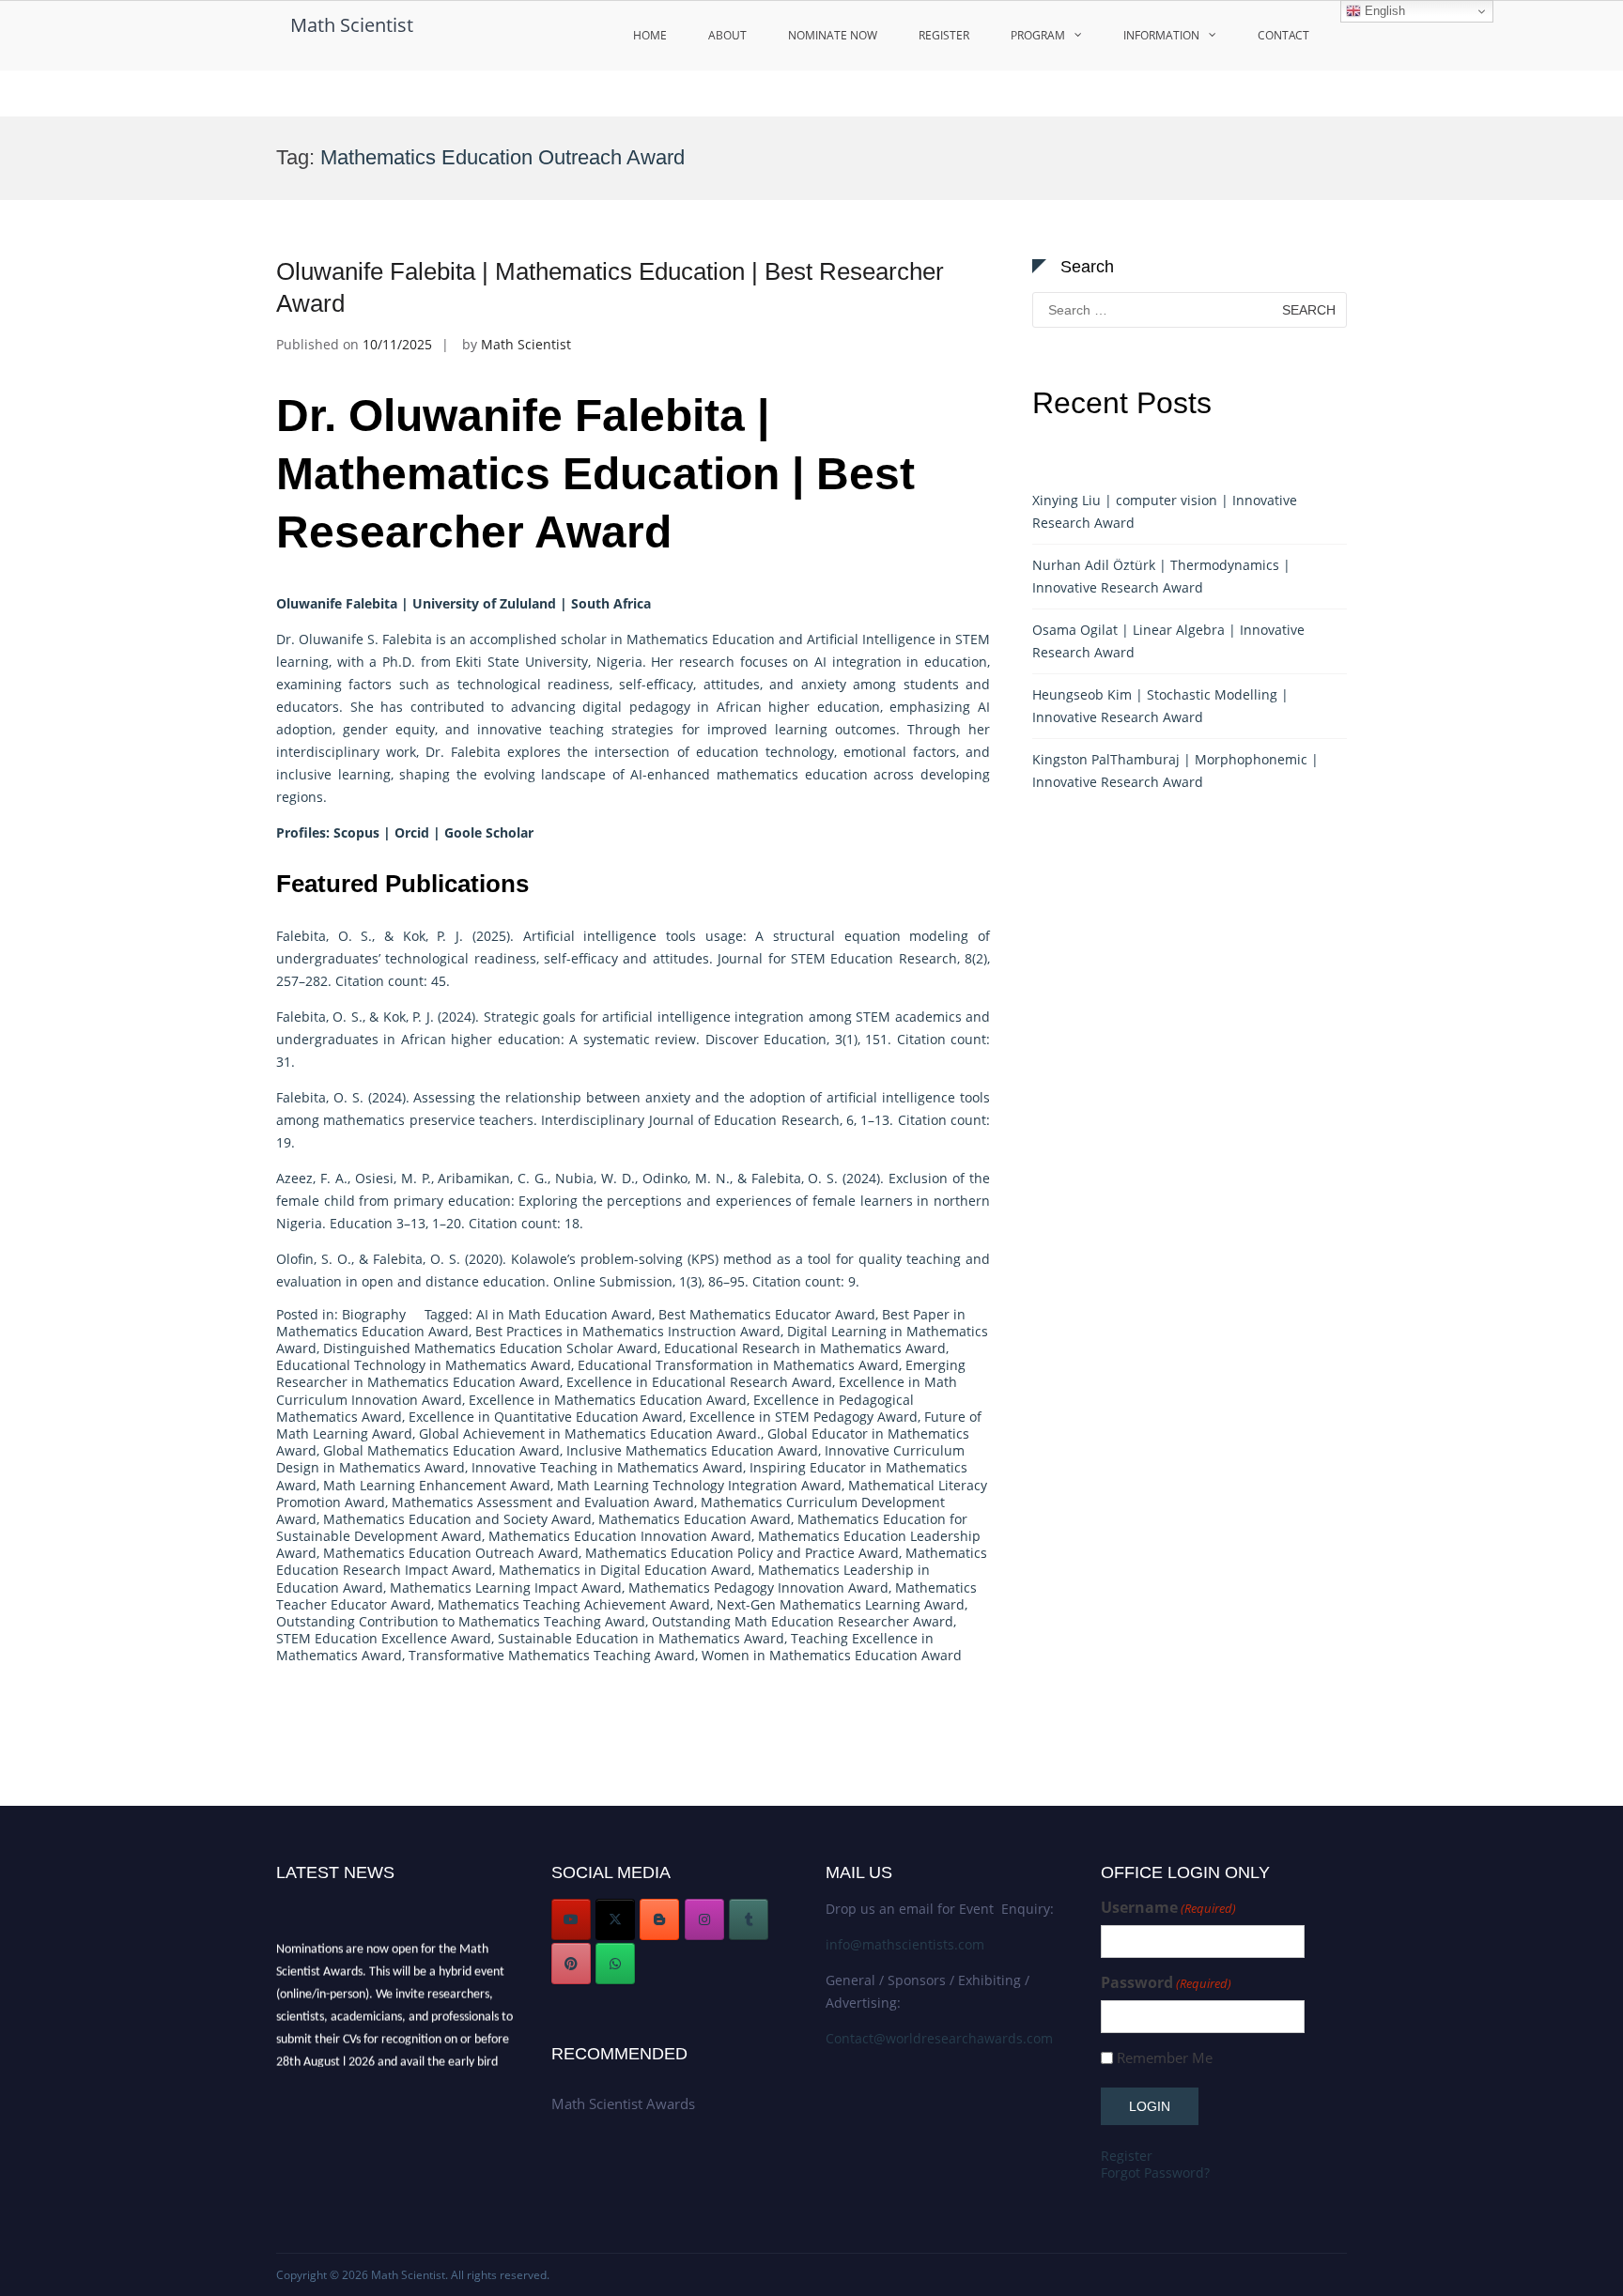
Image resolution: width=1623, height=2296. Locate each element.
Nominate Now (833, 35)
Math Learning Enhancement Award (437, 1485)
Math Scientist (352, 25)
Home (650, 35)
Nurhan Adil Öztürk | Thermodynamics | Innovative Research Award (1161, 576)
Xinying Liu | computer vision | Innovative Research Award (1165, 511)
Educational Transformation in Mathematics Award (738, 1365)
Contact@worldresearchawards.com (939, 2038)
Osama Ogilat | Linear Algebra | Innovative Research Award (1168, 641)
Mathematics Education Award (695, 1519)
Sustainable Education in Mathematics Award (641, 1638)
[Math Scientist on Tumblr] (749, 1919)
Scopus (356, 832)
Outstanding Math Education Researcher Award (803, 1621)
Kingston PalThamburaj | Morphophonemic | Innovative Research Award (1175, 770)
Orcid (412, 832)
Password (1166, 1983)
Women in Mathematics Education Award (832, 1655)
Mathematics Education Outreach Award (451, 1553)
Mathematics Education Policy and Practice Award (742, 1553)
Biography (374, 1314)
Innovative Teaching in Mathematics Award (607, 1467)
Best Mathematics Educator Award (767, 1314)
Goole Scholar (489, 832)
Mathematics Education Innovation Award (620, 1536)
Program (1038, 35)
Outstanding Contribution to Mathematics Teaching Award (461, 1621)
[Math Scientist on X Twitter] (615, 1919)
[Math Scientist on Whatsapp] (615, 1964)
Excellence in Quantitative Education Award (546, 1417)
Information (1161, 35)
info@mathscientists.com (905, 1944)
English (1383, 11)
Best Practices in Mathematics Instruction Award (628, 1331)
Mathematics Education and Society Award (457, 1519)
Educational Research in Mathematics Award (805, 1348)
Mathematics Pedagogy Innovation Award (758, 1587)
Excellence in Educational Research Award (699, 1382)
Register (944, 35)
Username (1168, 1908)
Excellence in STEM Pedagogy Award (804, 1417)
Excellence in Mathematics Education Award (608, 1400)
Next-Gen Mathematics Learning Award (841, 1604)
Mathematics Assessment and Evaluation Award (543, 1502)
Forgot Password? (1155, 2173)
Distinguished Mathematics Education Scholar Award (490, 1348)
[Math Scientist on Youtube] (571, 1919)
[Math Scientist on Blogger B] (659, 1919)
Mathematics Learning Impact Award (506, 1587)
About (727, 35)
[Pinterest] (571, 1964)
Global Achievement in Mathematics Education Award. (590, 1433)
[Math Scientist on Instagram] (704, 1919)
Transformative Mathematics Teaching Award (552, 1655)
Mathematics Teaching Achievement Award (574, 1604)
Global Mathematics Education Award (441, 1450)
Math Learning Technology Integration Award (699, 1485)
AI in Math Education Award (564, 1314)
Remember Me (1165, 2058)
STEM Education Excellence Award (384, 1638)
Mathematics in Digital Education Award (625, 1570)
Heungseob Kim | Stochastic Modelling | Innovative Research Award (1160, 706)
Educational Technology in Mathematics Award (424, 1365)
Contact (1283, 35)
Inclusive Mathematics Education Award (692, 1450)
